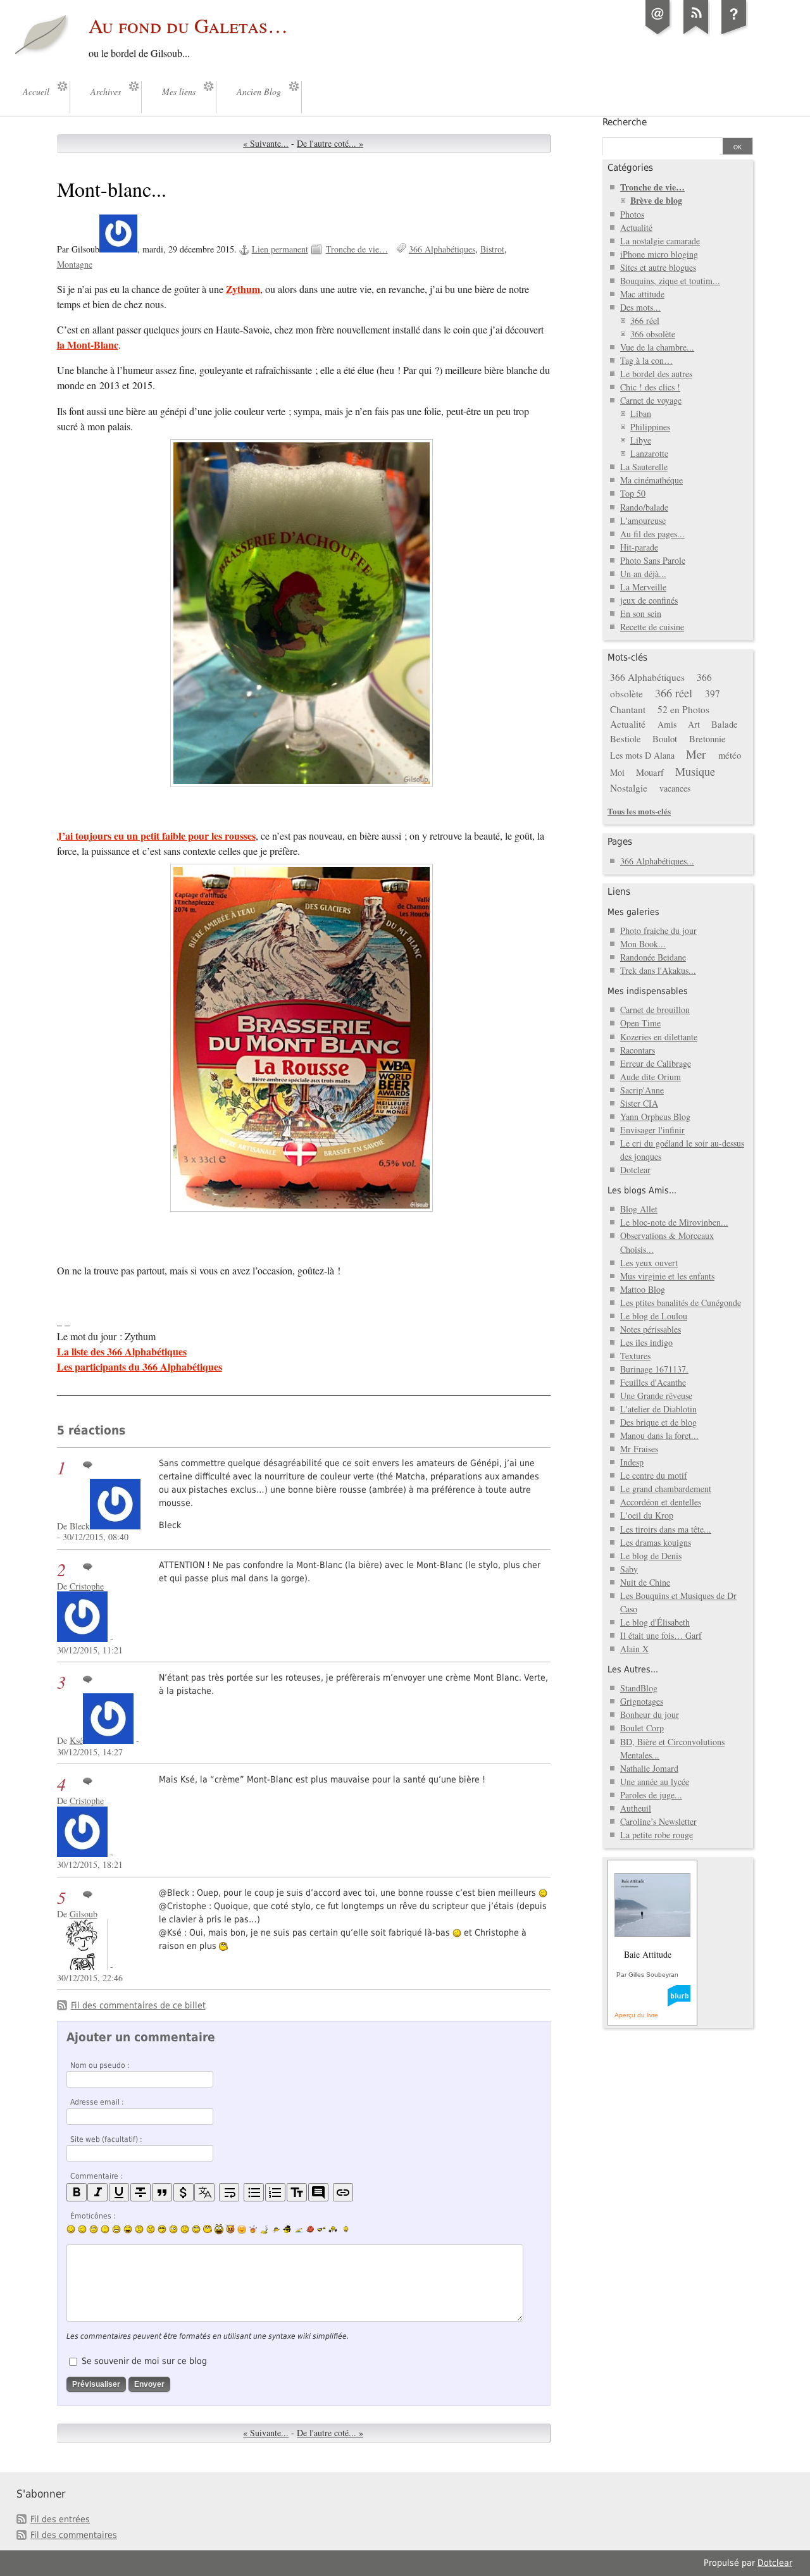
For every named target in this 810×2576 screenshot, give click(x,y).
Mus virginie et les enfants (667, 1276)
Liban (641, 414)
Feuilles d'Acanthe (653, 1382)
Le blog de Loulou (654, 1316)
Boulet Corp (642, 1728)
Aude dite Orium (651, 1077)
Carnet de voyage (651, 400)
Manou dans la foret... (659, 1435)
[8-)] (162, 2229)
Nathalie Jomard (649, 1768)
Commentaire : (97, 2176)
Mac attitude (642, 294)
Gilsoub (84, 1914)
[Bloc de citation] (318, 2192)
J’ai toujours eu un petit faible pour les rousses (156, 836)
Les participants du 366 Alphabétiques (140, 1366)
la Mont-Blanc (88, 345)
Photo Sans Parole (653, 560)
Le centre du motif (654, 1475)
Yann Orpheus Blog (655, 1117)
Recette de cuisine (652, 627)
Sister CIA (639, 1103)
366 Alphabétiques (442, 249)
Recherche (625, 122)
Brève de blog (656, 200)
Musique (695, 771)
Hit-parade (639, 547)
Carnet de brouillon (655, 1010)
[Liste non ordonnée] (254, 2192)
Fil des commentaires (74, 2535)
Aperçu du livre (636, 2015)
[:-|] (105, 2229)
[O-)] (196, 2229)
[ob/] (276, 2229)
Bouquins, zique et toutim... (670, 281)
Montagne (75, 264)
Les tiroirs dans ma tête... (666, 1529)
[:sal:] (333, 2229)
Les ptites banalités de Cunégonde (681, 1303)
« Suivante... (266, 143)
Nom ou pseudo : (100, 2065)
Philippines (650, 427)
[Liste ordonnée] (275, 2192)
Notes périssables (651, 1329)
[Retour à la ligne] (229, 2192)
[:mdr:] (219, 2229)
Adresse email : (97, 2102)
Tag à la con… (646, 360)
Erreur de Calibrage (656, 1063)
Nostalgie (629, 788)
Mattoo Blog (643, 1289)
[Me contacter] (658, 34)
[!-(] (230, 2229)
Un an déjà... (643, 574)
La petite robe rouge (657, 1835)
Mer (696, 754)
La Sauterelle (644, 467)
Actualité (636, 227)
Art (694, 724)
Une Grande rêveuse (656, 1396)
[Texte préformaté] (297, 2192)
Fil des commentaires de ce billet (138, 2005)
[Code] (184, 2192)
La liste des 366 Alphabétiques (122, 1351)
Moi (617, 772)
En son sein (641, 613)
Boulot (665, 738)
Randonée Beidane (653, 957)
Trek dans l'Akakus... (658, 970)
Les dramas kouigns (656, 1542)
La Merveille (643, 587)
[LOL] (116, 2229)
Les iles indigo (646, 1342)
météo (730, 755)
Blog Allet (639, 1209)
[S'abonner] (696, 34)
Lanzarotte (649, 453)
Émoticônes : (93, 2216)
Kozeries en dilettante (659, 1037)
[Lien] (343, 2192)
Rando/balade (644, 507)
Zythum (243, 289)
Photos (632, 214)
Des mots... (640, 307)
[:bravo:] (344, 2229)
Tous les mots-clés (639, 811)
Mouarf (650, 772)
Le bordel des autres (656, 374)
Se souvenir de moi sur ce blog (144, 2361)
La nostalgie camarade (660, 241)
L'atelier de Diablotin (658, 1409)
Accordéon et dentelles (661, 1502)
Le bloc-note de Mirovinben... (674, 1222)
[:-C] (151, 2229)
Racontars (638, 1050)
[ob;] (253, 2229)
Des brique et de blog (658, 1422)
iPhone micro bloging (659, 254)
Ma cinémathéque (651, 480)
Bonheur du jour (650, 1714)
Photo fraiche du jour (658, 930)
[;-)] (82, 2229)
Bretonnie (707, 738)
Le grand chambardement (666, 1489)
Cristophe (87, 1586)
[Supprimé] (140, 2192)
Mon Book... (643, 944)
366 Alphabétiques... (657, 861)
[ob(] (310, 2229)
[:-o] (173, 2229)
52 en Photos (683, 709)
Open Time (640, 1023)
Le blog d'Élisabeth (655, 1622)
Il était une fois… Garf (661, 1635)
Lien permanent (280, 249)
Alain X (634, 1649)
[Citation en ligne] (162, 2192)
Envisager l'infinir (652, 1130)
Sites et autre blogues (658, 267)
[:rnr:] (321, 2229)
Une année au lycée (655, 1782)
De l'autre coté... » (330, 143)
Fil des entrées (60, 2519)
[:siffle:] (208, 2229)
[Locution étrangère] (204, 2192)
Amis (667, 724)
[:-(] (139, 2229)
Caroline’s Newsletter (658, 1821)
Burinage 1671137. (654, 1369)
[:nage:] (299, 2229)
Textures (635, 1356)
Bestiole (626, 738)
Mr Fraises (639, 1449)
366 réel (645, 320)
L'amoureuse (643, 520)
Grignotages (642, 1701)
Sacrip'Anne (642, 1090)
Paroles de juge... (651, 1795)
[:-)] (71, 2229)
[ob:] (265, 2229)
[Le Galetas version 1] (734, 34)
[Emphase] (97, 2192)
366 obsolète (653, 334)
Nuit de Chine (645, 1582)
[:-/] (94, 2229)
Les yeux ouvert (649, 1263)
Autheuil (636, 1808)
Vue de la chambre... (657, 347)
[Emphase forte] (77, 2192)
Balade (725, 724)
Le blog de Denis (651, 1556)
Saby (629, 1569)
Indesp (632, 1462)
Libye (641, 440)
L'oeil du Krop (647, 1515)
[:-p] (242, 2229)
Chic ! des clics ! (650, 387)
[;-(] (185, 2229)
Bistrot (492, 249)
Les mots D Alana (642, 755)
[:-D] (128, 2229)
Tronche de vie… (357, 249)
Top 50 (633, 493)
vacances (675, 788)
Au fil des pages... (652, 534)
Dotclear (635, 1170)
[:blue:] (287, 2229)
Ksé (76, 1740)
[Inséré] (119, 2192)
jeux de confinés (649, 600)
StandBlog (639, 1688)
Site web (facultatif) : (106, 2139)
